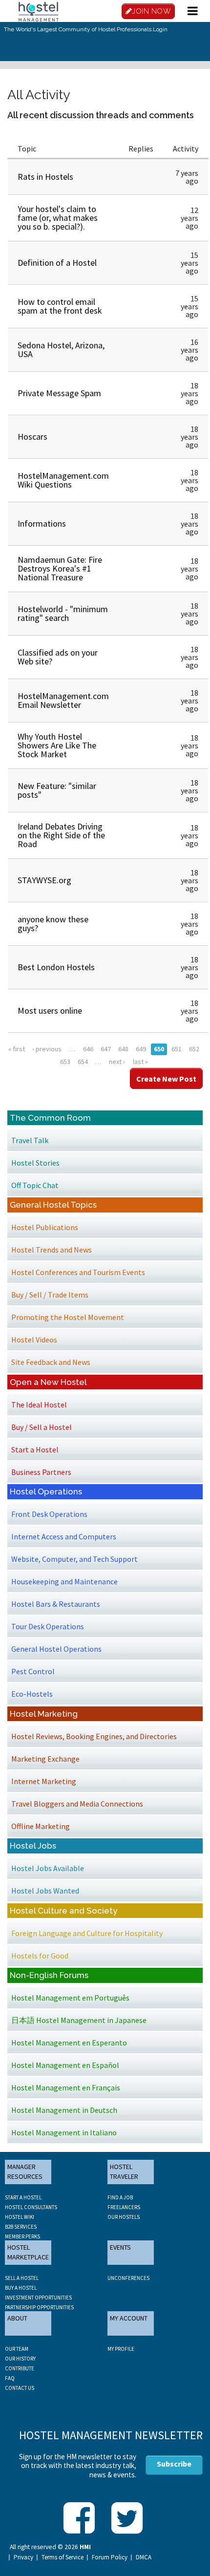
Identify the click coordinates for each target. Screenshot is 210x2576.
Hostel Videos (34, 1340)
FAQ (10, 2378)
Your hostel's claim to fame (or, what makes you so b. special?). (58, 218)
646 (88, 1049)
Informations (42, 523)
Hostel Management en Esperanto (69, 2043)
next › (117, 1062)
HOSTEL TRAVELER (124, 2172)
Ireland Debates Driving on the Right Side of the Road (61, 835)
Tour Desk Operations (48, 1626)
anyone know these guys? (53, 924)
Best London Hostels (56, 967)
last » (140, 1062)
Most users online (50, 1011)
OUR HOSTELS (124, 2217)
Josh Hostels (40, 190)
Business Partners (41, 1472)
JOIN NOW (151, 11)
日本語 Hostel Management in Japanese (79, 2020)
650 (159, 1049)
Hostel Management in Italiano (64, 2132)
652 (194, 1049)
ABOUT (17, 2318)
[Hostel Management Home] (39, 11)
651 (177, 1049)
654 (83, 1062)
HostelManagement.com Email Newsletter (63, 700)
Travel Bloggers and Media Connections (77, 1804)
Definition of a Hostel (57, 263)
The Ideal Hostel (39, 1405)
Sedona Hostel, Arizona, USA (61, 350)
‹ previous (47, 1049)
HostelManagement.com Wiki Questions (63, 480)
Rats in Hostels (45, 177)
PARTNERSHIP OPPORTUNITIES (39, 2307)
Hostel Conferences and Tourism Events (78, 1272)
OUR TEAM (17, 2349)
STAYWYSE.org (44, 880)
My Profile (121, 2349)
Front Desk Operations (49, 1514)
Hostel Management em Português (70, 1998)
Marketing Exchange (45, 1759)
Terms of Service (63, 2557)
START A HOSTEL (23, 2197)
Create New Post (166, 1079)
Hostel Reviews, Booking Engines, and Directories (94, 1736)
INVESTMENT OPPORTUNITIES (38, 2298)
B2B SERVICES (21, 2227)
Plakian (34, 236)
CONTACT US (20, 2388)
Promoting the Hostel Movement (68, 1317)
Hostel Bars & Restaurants (56, 1604)
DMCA (144, 2557)
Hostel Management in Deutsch (64, 2110)
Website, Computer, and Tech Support (74, 1559)
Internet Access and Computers (64, 1536)
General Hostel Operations (56, 1649)
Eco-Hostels (32, 1694)
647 (106, 1049)
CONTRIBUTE (20, 2368)
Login (160, 29)
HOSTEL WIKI (20, 2217)
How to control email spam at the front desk (60, 306)
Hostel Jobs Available (48, 1868)
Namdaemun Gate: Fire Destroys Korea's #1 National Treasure (60, 568)
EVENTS (120, 2247)
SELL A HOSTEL (22, 2278)
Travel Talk (30, 1140)
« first (17, 1049)
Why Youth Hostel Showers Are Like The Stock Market (57, 745)
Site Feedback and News (51, 1362)
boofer (32, 535)
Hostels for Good (40, 1956)
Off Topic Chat (35, 1185)
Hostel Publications (45, 1227)
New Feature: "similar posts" (57, 790)
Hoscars (32, 436)
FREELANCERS (124, 2207)
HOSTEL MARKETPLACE (28, 2252)
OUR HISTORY (20, 2359)
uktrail (33, 280)
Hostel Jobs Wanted (45, 1891)
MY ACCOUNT (129, 2318)
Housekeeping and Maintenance (64, 1581)
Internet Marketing (44, 1781)
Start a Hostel (35, 1449)
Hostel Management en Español (65, 2065)
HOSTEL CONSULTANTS (31, 2207)
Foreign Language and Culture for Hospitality (87, 1933)
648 (123, 1049)
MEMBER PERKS (22, 2236)
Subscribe (174, 2464)
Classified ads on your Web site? (58, 657)
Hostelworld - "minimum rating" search (63, 613)
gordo (32, 448)
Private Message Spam (59, 393)
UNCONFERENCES (128, 2278)
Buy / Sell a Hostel (42, 1427)
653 (65, 1062)
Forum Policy (110, 2557)
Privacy (23, 2557)
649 (141, 1049)
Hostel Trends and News (52, 1250)
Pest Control (33, 1671)
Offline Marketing (41, 1826)
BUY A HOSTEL (21, 2288)
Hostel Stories (35, 1163)
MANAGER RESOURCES (25, 2172)
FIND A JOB (120, 2197)
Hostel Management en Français (66, 2087)
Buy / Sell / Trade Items (50, 1295)
